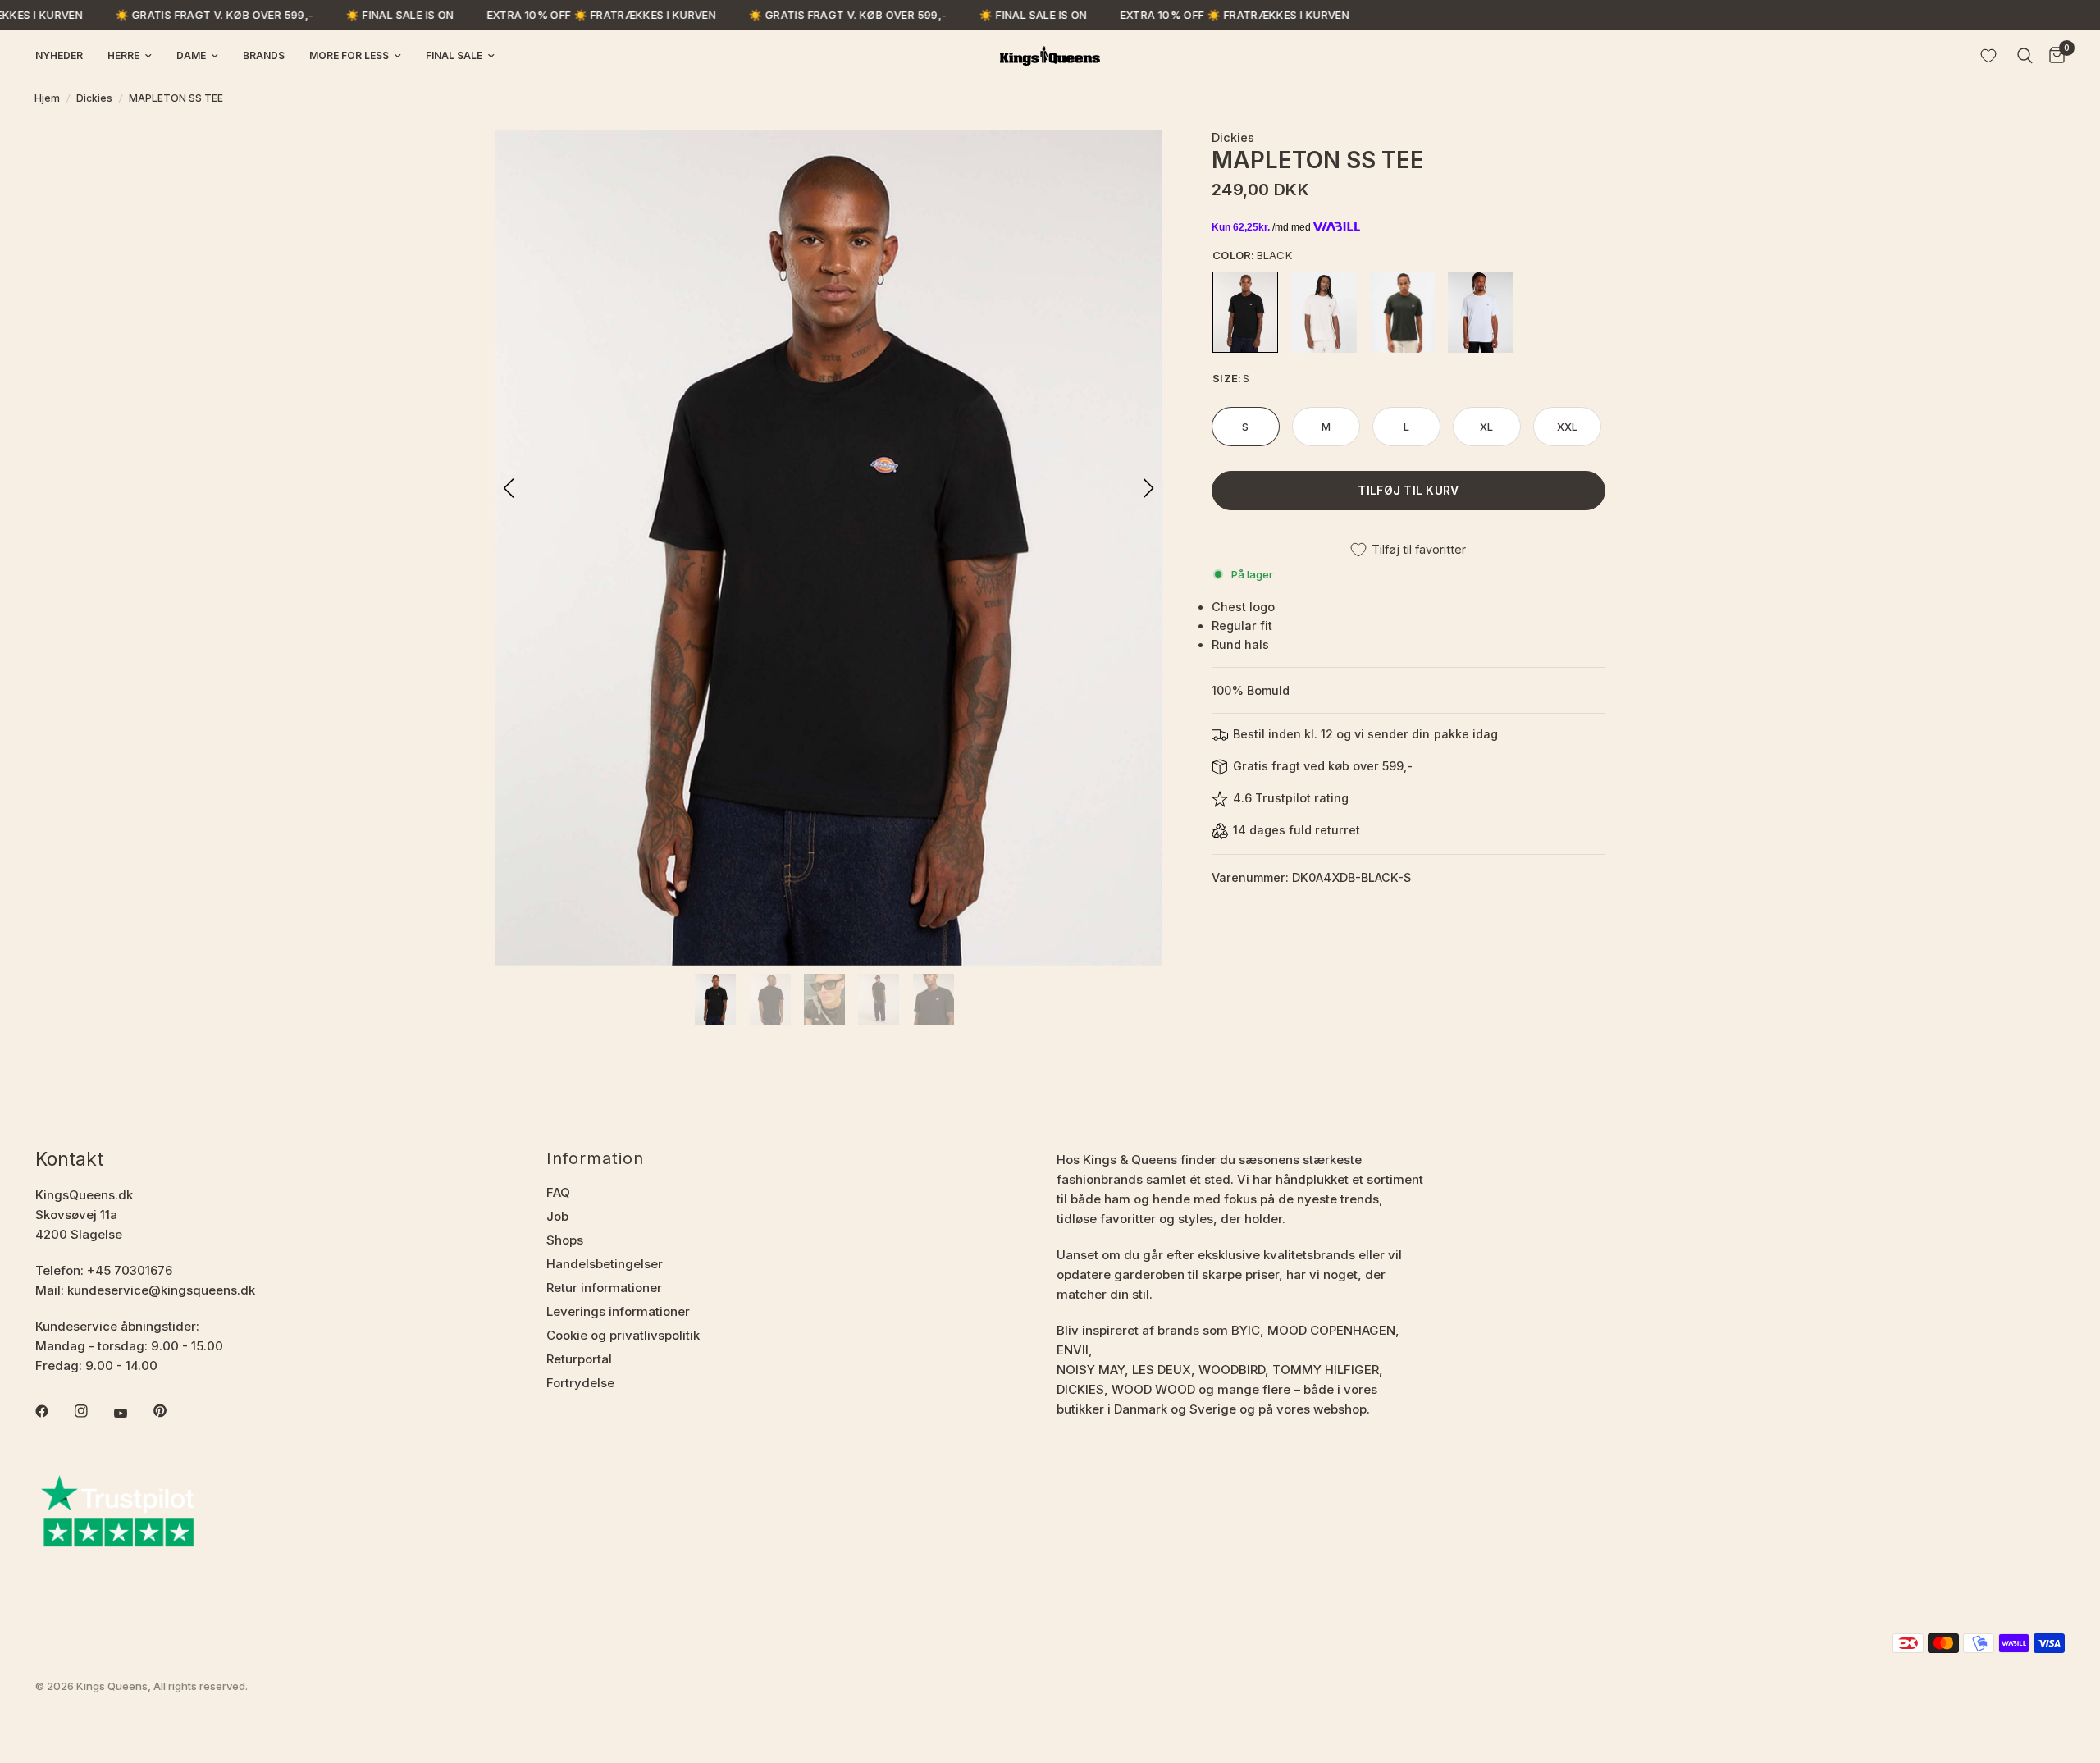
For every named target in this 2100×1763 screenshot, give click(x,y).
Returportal (579, 1359)
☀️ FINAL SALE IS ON (355, 15)
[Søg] (2025, 56)
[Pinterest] (171, 1410)
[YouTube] (132, 1413)
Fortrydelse (580, 1383)
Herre (123, 55)
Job (557, 1216)
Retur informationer (604, 1288)
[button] (1148, 488)
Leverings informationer (618, 1311)
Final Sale (454, 55)
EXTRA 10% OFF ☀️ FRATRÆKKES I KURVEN (556, 15)
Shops (565, 1240)
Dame (191, 55)
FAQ (558, 1192)
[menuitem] (65, 55)
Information (595, 1158)
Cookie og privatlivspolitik (623, 1335)
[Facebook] (53, 1411)
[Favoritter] (1988, 56)
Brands (264, 55)
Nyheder (59, 55)
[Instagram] (93, 1411)
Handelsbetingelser (605, 1264)
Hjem (47, 98)
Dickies (94, 98)
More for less (349, 55)
